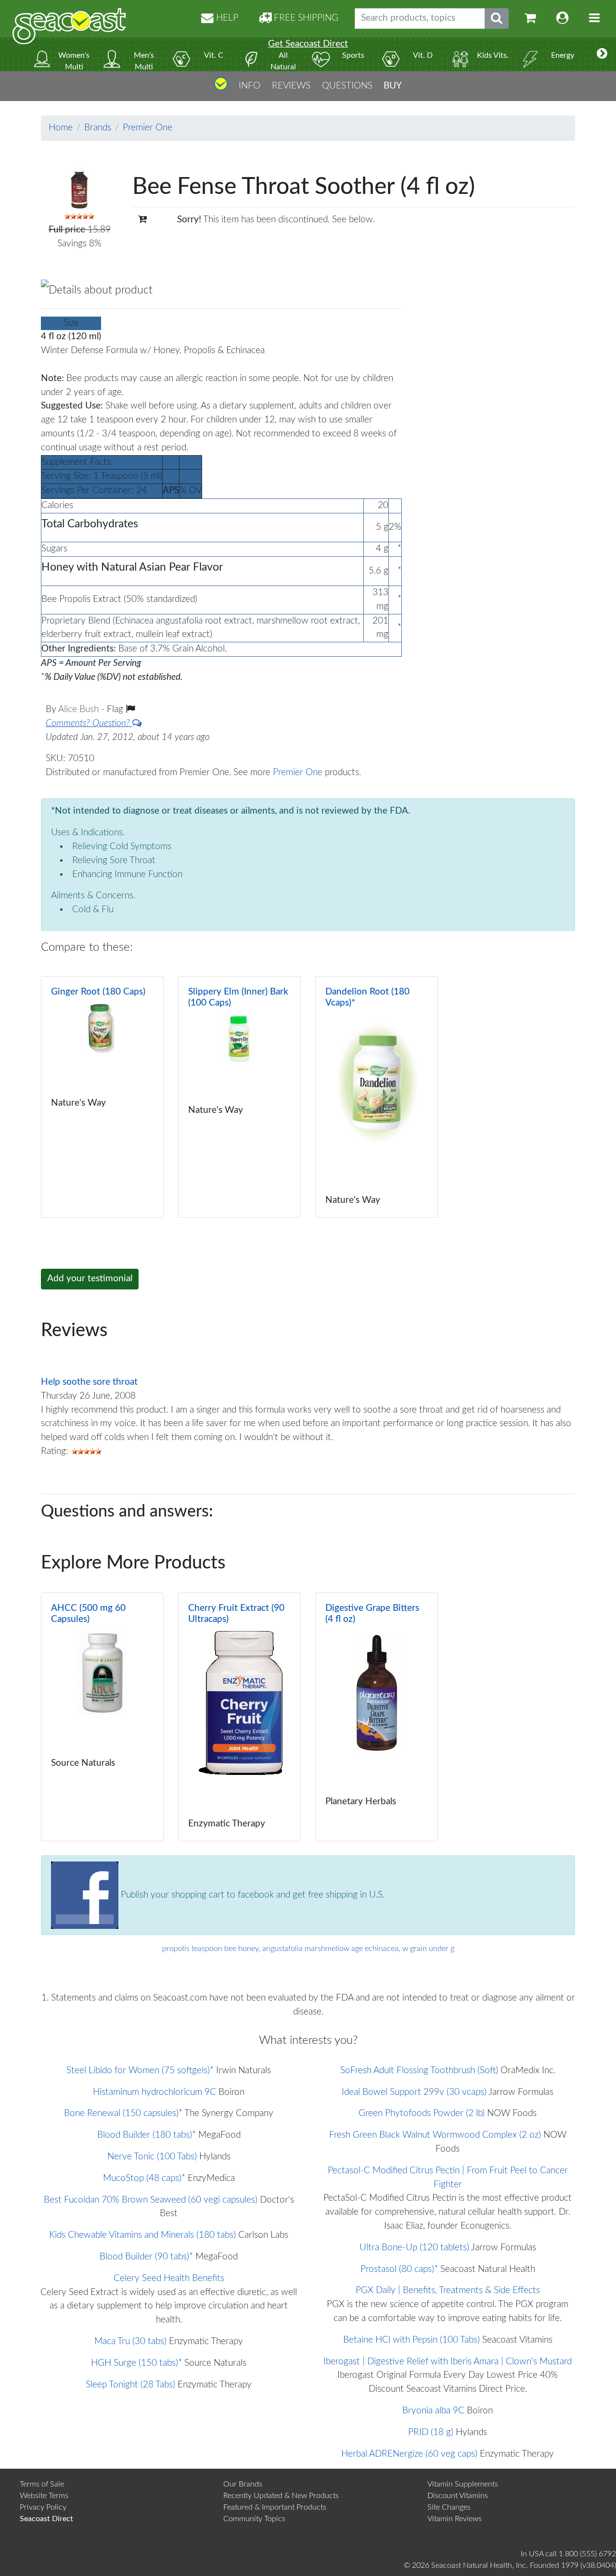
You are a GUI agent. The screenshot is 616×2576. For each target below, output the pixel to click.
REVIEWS (291, 85)
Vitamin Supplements (463, 2484)
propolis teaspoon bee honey (210, 1949)
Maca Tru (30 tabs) (130, 2341)
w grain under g (428, 1949)
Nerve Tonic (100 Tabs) (152, 2157)
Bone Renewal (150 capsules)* (123, 2113)
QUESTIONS (347, 85)
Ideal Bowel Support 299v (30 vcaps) (414, 2092)
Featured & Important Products (275, 2507)
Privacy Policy (43, 2507)
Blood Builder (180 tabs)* (147, 2135)
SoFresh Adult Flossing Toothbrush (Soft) (419, 2071)
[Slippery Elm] (239, 1097)
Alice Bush (80, 709)
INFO (250, 85)
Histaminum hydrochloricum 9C (154, 2092)
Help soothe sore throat (89, 1382)
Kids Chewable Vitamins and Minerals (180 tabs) (142, 2235)
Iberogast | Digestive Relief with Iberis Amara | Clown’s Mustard (448, 2362)
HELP (226, 18)
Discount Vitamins (458, 2496)
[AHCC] (102, 1717)
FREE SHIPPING (305, 18)
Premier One (148, 128)
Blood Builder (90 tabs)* (146, 2257)
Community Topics (254, 2519)
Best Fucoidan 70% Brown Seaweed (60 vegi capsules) (151, 2200)
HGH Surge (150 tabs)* (136, 2363)
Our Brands (243, 2484)
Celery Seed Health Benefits (169, 2278)
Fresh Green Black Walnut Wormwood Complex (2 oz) (435, 2135)
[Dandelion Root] (377, 1097)
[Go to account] (563, 19)
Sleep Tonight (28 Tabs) (130, 2385)
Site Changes (449, 2507)
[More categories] (602, 54)
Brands (98, 128)
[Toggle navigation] (594, 19)
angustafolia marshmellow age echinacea (330, 1949)
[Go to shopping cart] (530, 19)
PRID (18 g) (431, 2432)
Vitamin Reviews (455, 2519)
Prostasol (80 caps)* (399, 2269)
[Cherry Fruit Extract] (239, 1717)
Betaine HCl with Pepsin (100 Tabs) (411, 2340)
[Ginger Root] (102, 1097)
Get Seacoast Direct (308, 44)
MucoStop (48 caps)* (144, 2178)
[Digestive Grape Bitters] (377, 1717)
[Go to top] (221, 87)
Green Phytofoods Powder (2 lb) (422, 2113)
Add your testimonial (90, 1279)
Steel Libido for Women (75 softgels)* (140, 2071)
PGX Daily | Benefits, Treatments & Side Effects (448, 2290)
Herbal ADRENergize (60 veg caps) (409, 2454)
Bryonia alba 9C (433, 2411)
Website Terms (44, 2496)
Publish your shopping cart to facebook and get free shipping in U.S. (251, 1894)
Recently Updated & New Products (281, 2496)
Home (61, 128)
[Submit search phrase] (497, 19)
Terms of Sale (42, 2484)
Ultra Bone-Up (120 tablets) (414, 2248)
